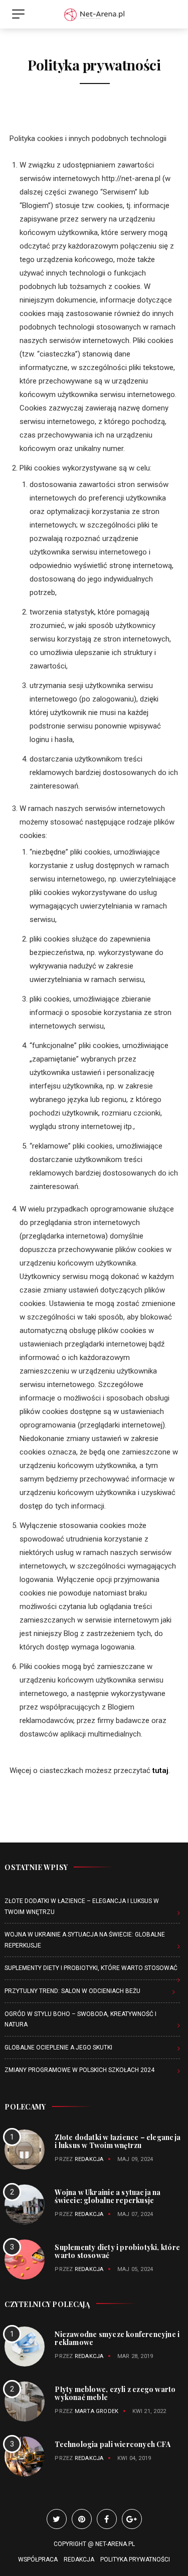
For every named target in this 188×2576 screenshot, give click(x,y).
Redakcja (89, 2159)
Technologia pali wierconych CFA (113, 2444)
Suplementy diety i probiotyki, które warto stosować (91, 1968)
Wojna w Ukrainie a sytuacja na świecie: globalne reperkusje (108, 2196)
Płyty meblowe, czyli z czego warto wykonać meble (115, 2393)
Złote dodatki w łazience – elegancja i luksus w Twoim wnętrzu (118, 2141)
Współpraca (38, 2559)
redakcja (89, 2356)
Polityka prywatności (135, 2559)
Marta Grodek (97, 2411)
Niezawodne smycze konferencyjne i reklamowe (117, 2338)
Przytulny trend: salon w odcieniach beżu (72, 1991)
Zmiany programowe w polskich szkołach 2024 (79, 2070)
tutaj (160, 1770)
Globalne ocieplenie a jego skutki (58, 2047)
